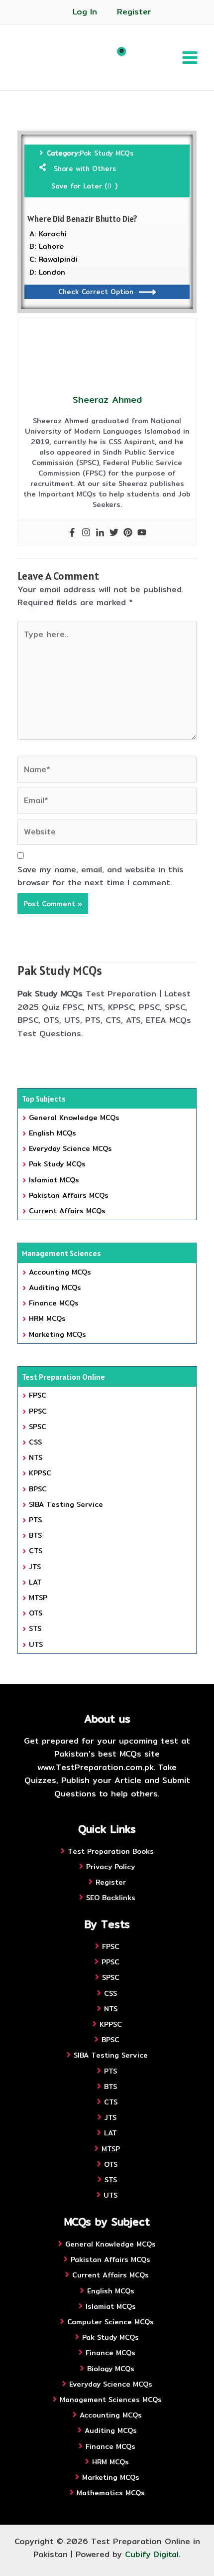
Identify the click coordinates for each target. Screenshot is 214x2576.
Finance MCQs (54, 1303)
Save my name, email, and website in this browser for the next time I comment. (101, 876)
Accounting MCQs (60, 1272)
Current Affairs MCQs (67, 1211)
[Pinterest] (128, 533)
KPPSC (40, 1473)
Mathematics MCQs (111, 2493)
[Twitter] (114, 533)
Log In (85, 12)
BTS (35, 1535)
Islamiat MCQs (54, 1180)
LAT (35, 1582)
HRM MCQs (47, 1318)
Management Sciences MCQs (111, 2400)
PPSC (38, 1411)
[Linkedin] (100, 533)
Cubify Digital (152, 2554)
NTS (36, 1457)
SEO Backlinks (111, 1898)
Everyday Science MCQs (70, 1148)
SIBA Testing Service (66, 1504)
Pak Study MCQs (107, 153)
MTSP (38, 1598)
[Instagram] (86, 533)
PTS (35, 1520)
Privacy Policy (110, 1867)
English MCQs (53, 1133)
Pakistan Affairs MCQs (69, 1195)
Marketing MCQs (57, 1334)
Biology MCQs (111, 2369)
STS (35, 1628)
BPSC (38, 1489)
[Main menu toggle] (190, 57)
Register (134, 12)
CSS (35, 1442)
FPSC (38, 1395)
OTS (36, 1613)
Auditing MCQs (55, 1288)
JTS (35, 1567)
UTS (36, 1644)
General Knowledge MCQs (74, 1118)
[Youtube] (142, 533)
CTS (36, 1551)
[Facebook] (72, 533)
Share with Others (85, 168)
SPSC (38, 1427)
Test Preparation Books (111, 1851)
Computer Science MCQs (110, 2322)
